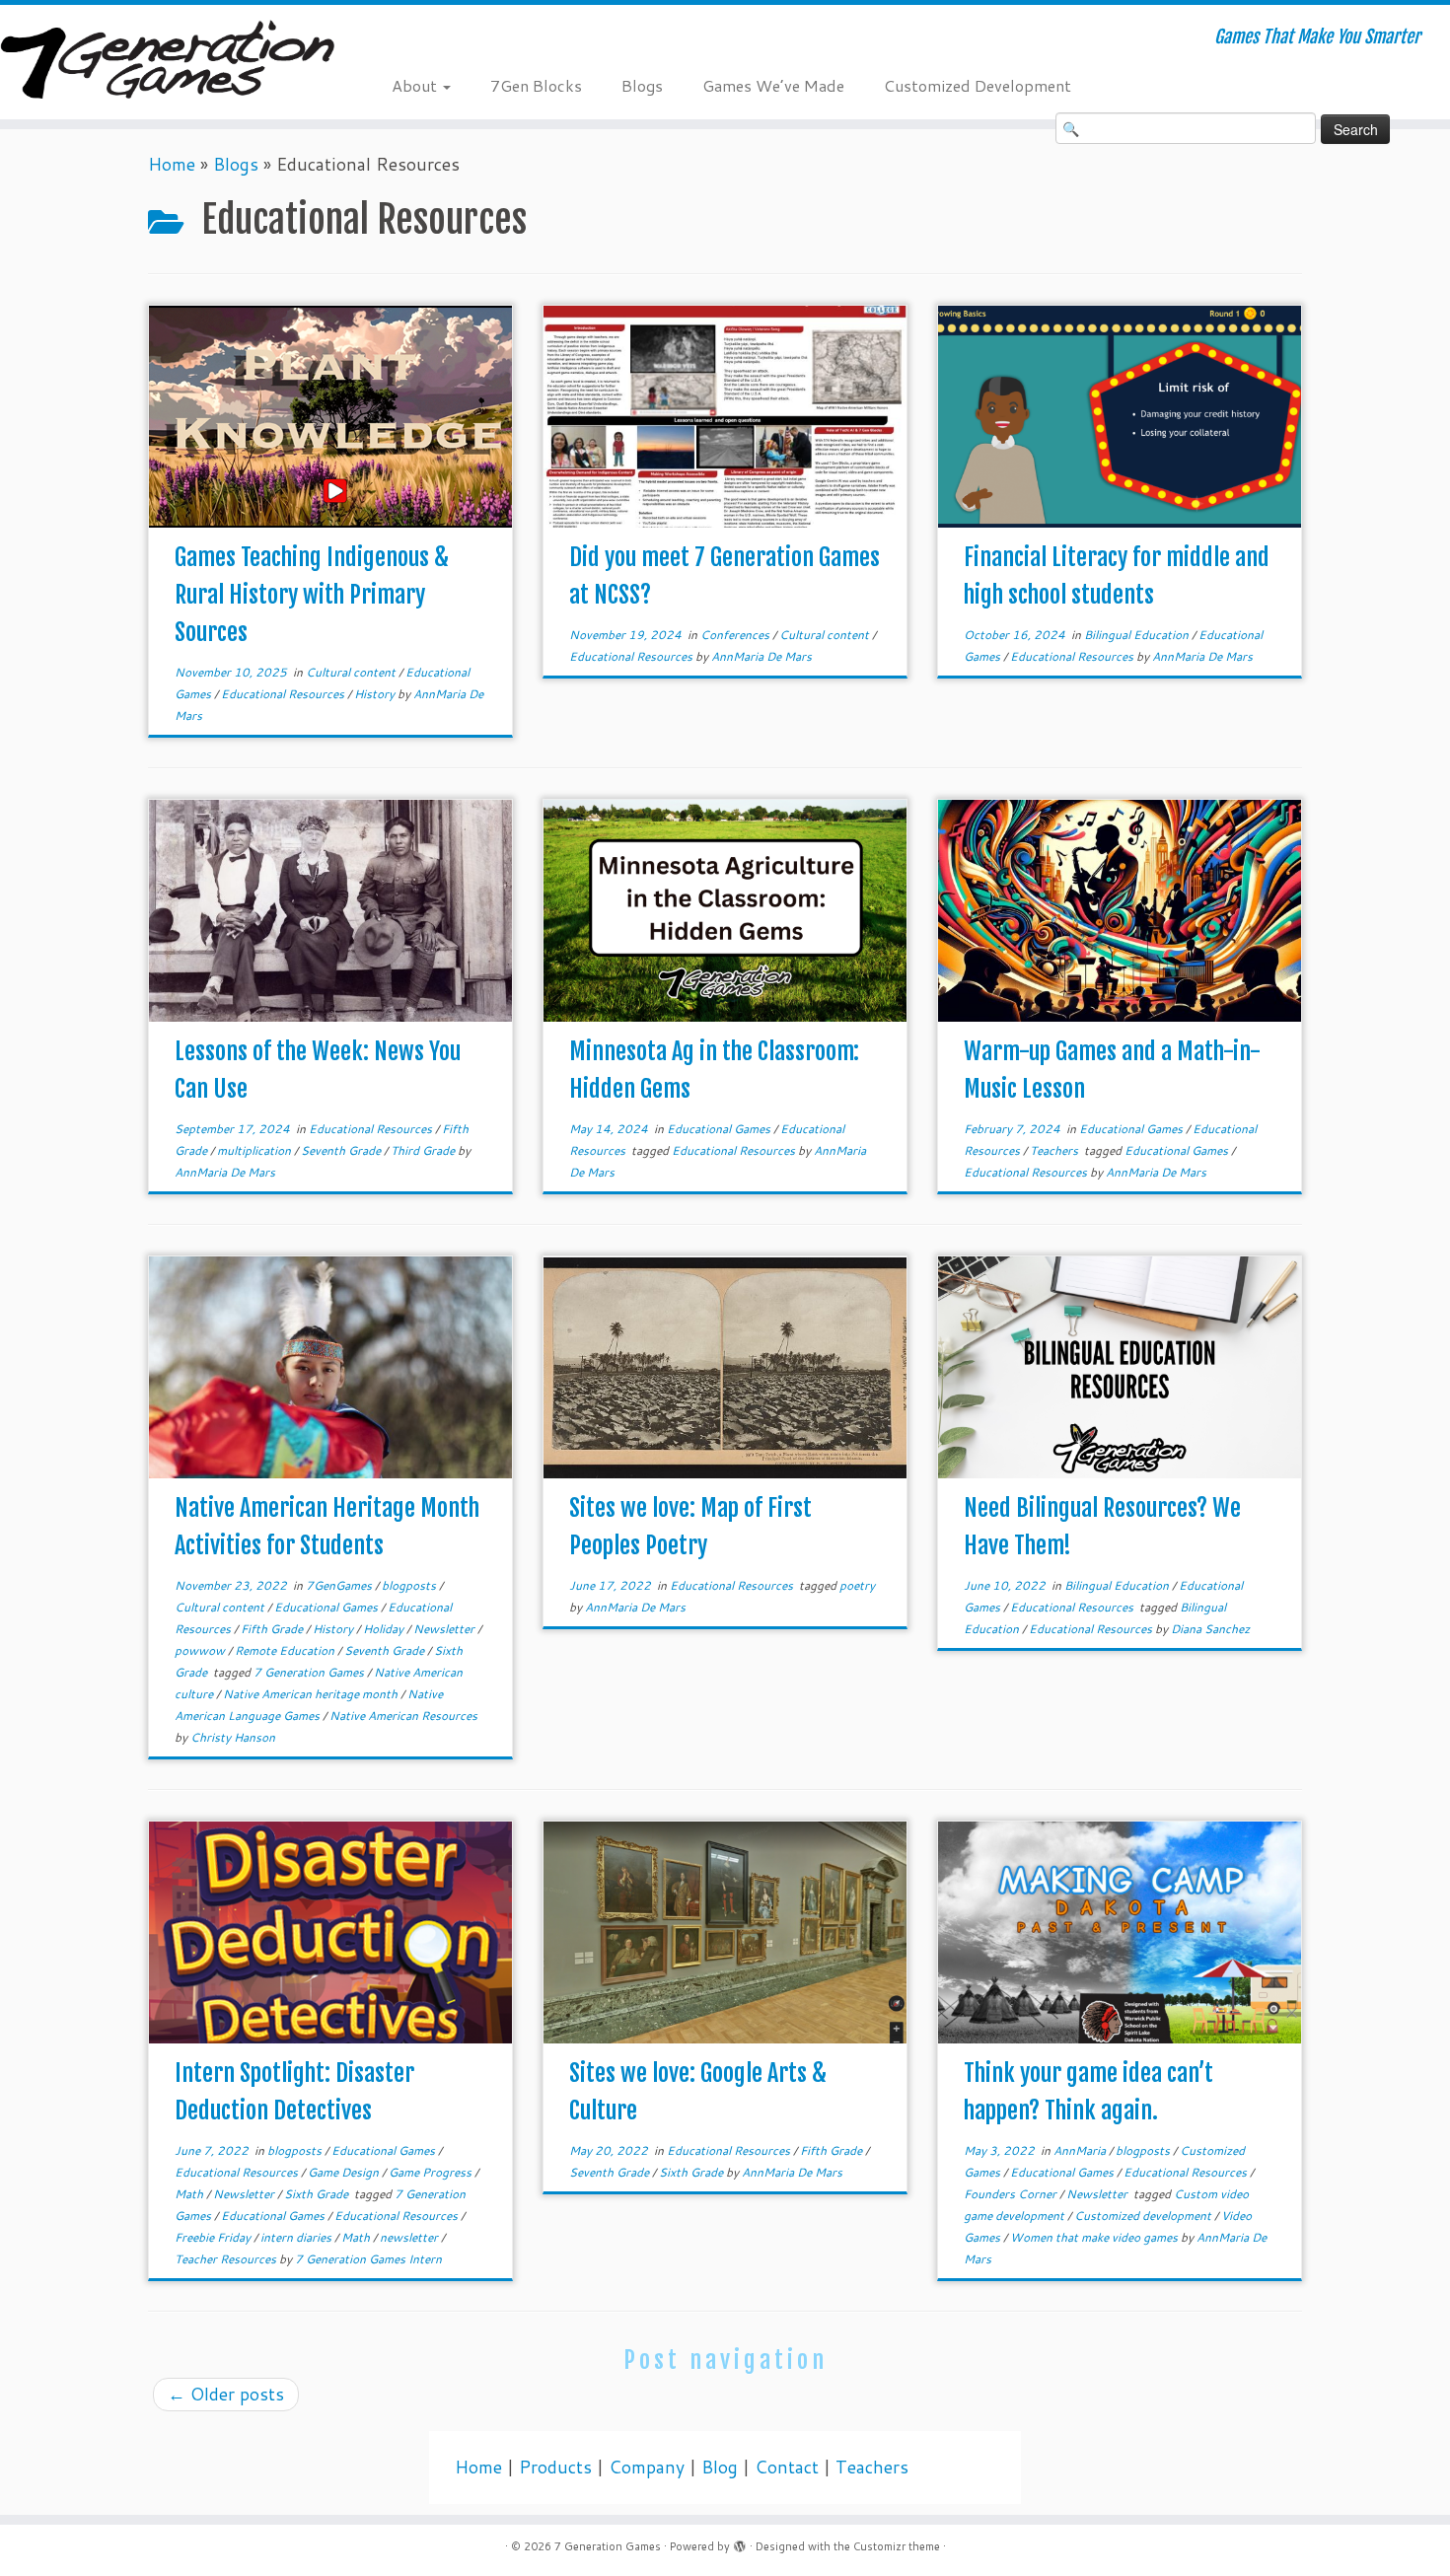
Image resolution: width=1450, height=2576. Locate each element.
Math (190, 2194)
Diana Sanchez (1210, 1629)
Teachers (1055, 1150)
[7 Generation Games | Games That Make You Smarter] (167, 62)
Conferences (736, 635)
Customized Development (978, 85)
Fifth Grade (273, 1629)
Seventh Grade (342, 1150)
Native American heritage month (312, 1694)
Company (647, 2467)
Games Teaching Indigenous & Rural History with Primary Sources (312, 595)
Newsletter (445, 1629)
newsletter (410, 2237)
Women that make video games (1095, 2237)
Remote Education (286, 1650)
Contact (787, 2467)
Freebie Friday (214, 2237)
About (416, 85)
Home (172, 164)
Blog (720, 2467)
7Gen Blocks (536, 85)
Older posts (226, 2394)
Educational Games (720, 1129)
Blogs (642, 85)
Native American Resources (403, 1716)
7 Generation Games (310, 1672)
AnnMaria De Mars (761, 656)
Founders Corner (1012, 2194)
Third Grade (424, 1150)
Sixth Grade (318, 2194)
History (376, 694)
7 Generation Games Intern (368, 2259)
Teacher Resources (227, 2259)
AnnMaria (1081, 2150)
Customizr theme (897, 2546)
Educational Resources (284, 694)
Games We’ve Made (773, 85)
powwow (201, 1650)
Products (555, 2467)
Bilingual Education (1138, 635)
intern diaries (297, 2237)
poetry (857, 1585)
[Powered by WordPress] (740, 2542)
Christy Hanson (233, 1737)
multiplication (255, 1150)
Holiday (385, 1629)
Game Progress (432, 2172)
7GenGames (340, 1585)
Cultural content (352, 672)
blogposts (410, 1585)
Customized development (1144, 2216)
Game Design (345, 2172)
